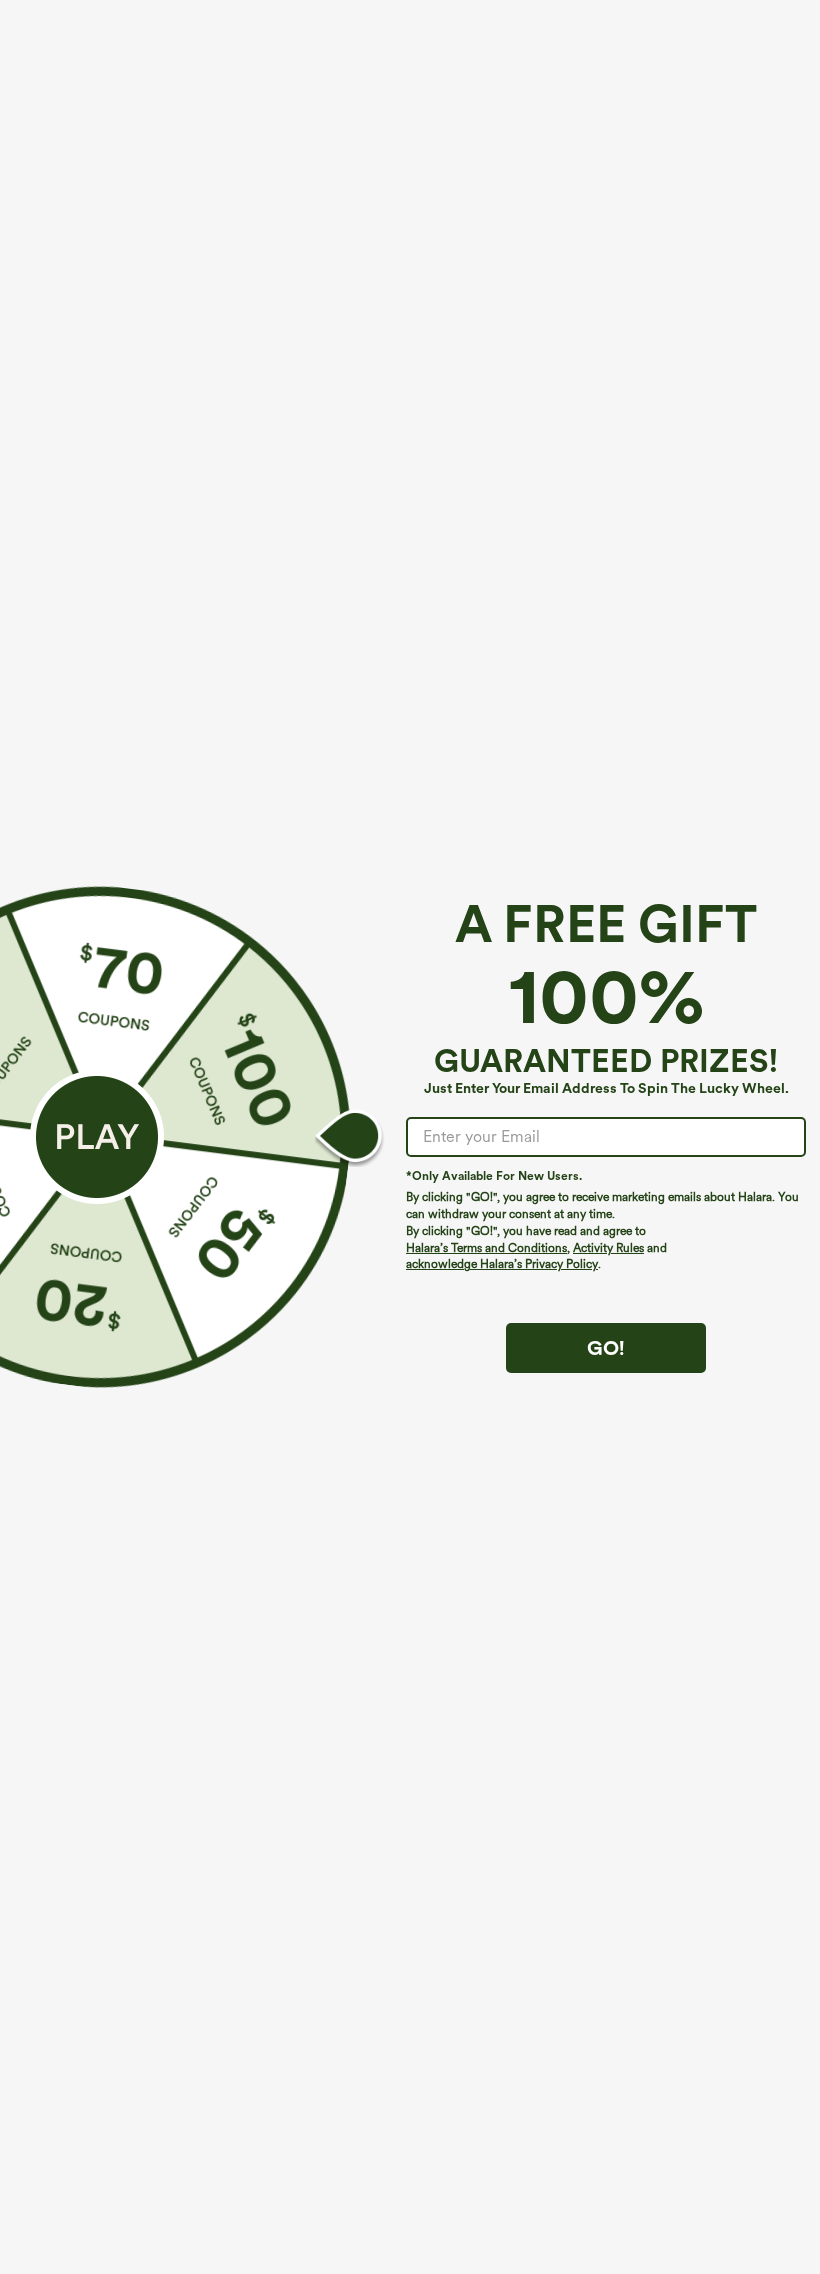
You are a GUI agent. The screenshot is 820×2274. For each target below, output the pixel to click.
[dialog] (410, 1137)
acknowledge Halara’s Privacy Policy (502, 1264)
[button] (97, 1137)
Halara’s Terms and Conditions (486, 1248)
